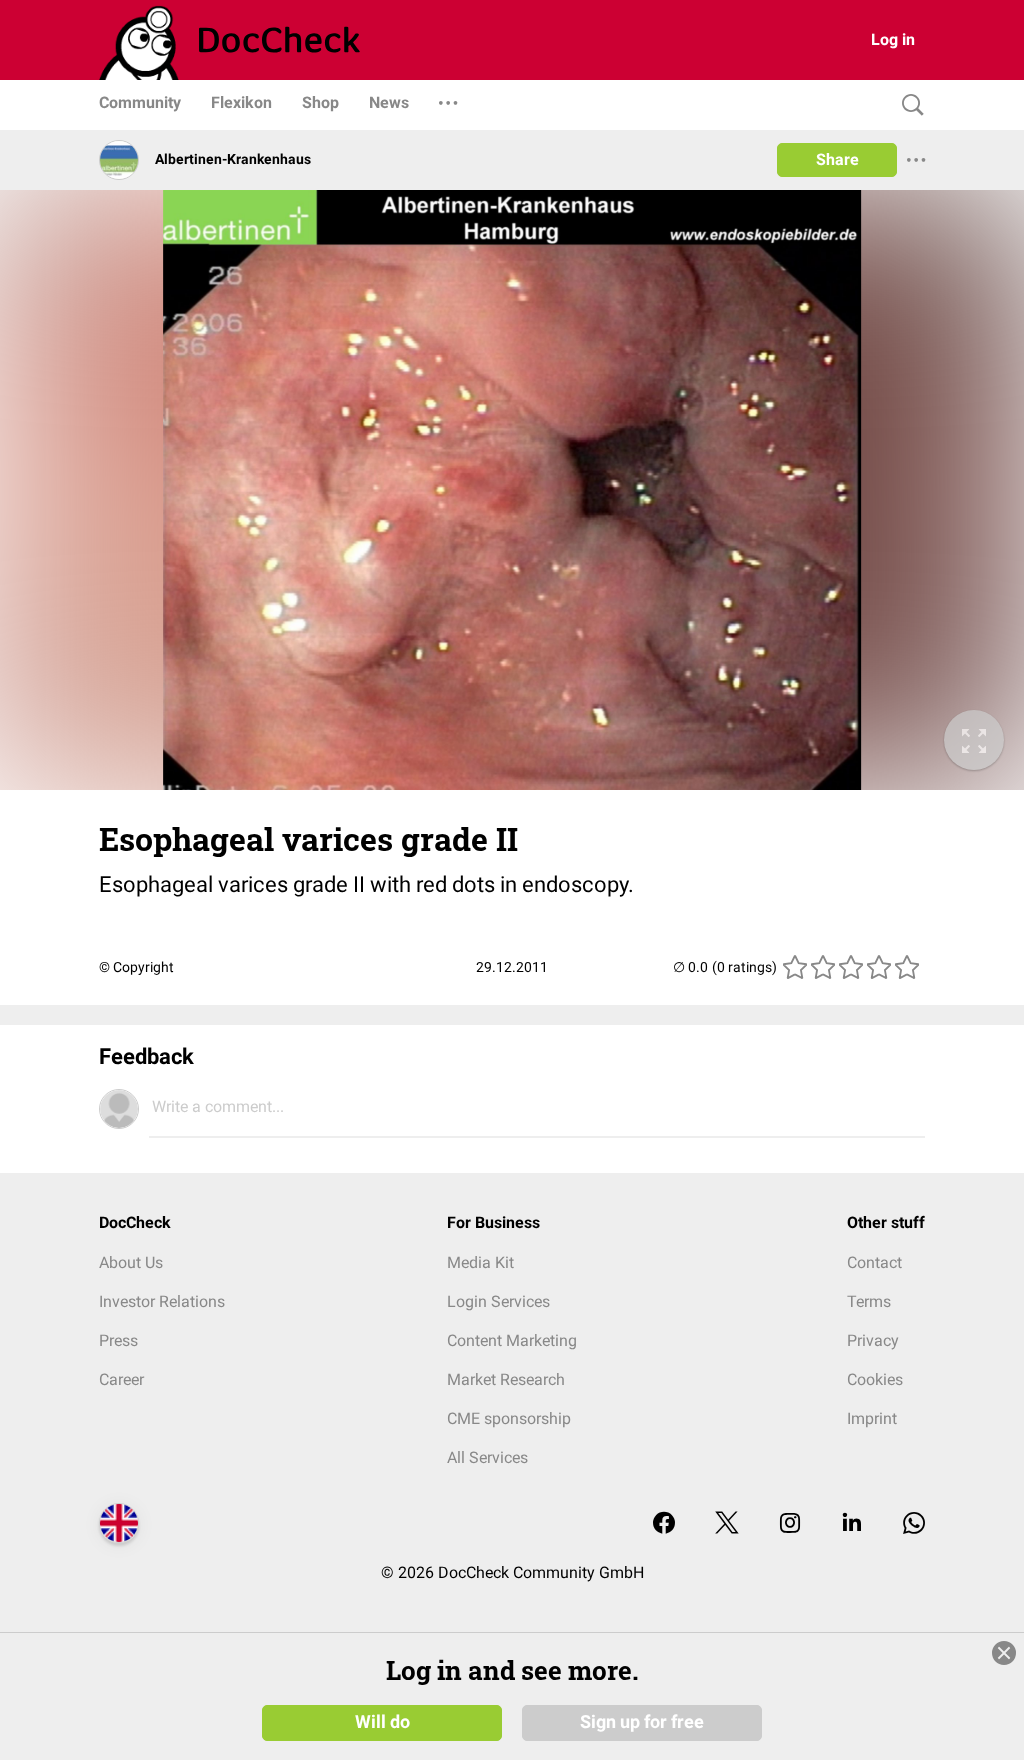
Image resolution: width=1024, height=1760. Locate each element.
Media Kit (480, 1262)
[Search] (908, 105)
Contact (874, 1262)
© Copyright (136, 967)
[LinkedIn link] (852, 1524)
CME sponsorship (509, 1418)
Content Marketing (512, 1340)
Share (837, 159)
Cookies (875, 1379)
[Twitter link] (727, 1524)
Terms (869, 1301)
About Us (131, 1262)
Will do (382, 1722)
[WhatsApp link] (914, 1524)
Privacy (873, 1340)
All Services (487, 1457)
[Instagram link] (790, 1524)
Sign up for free (642, 1722)
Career (121, 1379)
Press (118, 1340)
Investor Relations (162, 1301)
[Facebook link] (664, 1524)
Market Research (506, 1379)
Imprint (872, 1418)
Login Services (498, 1301)
